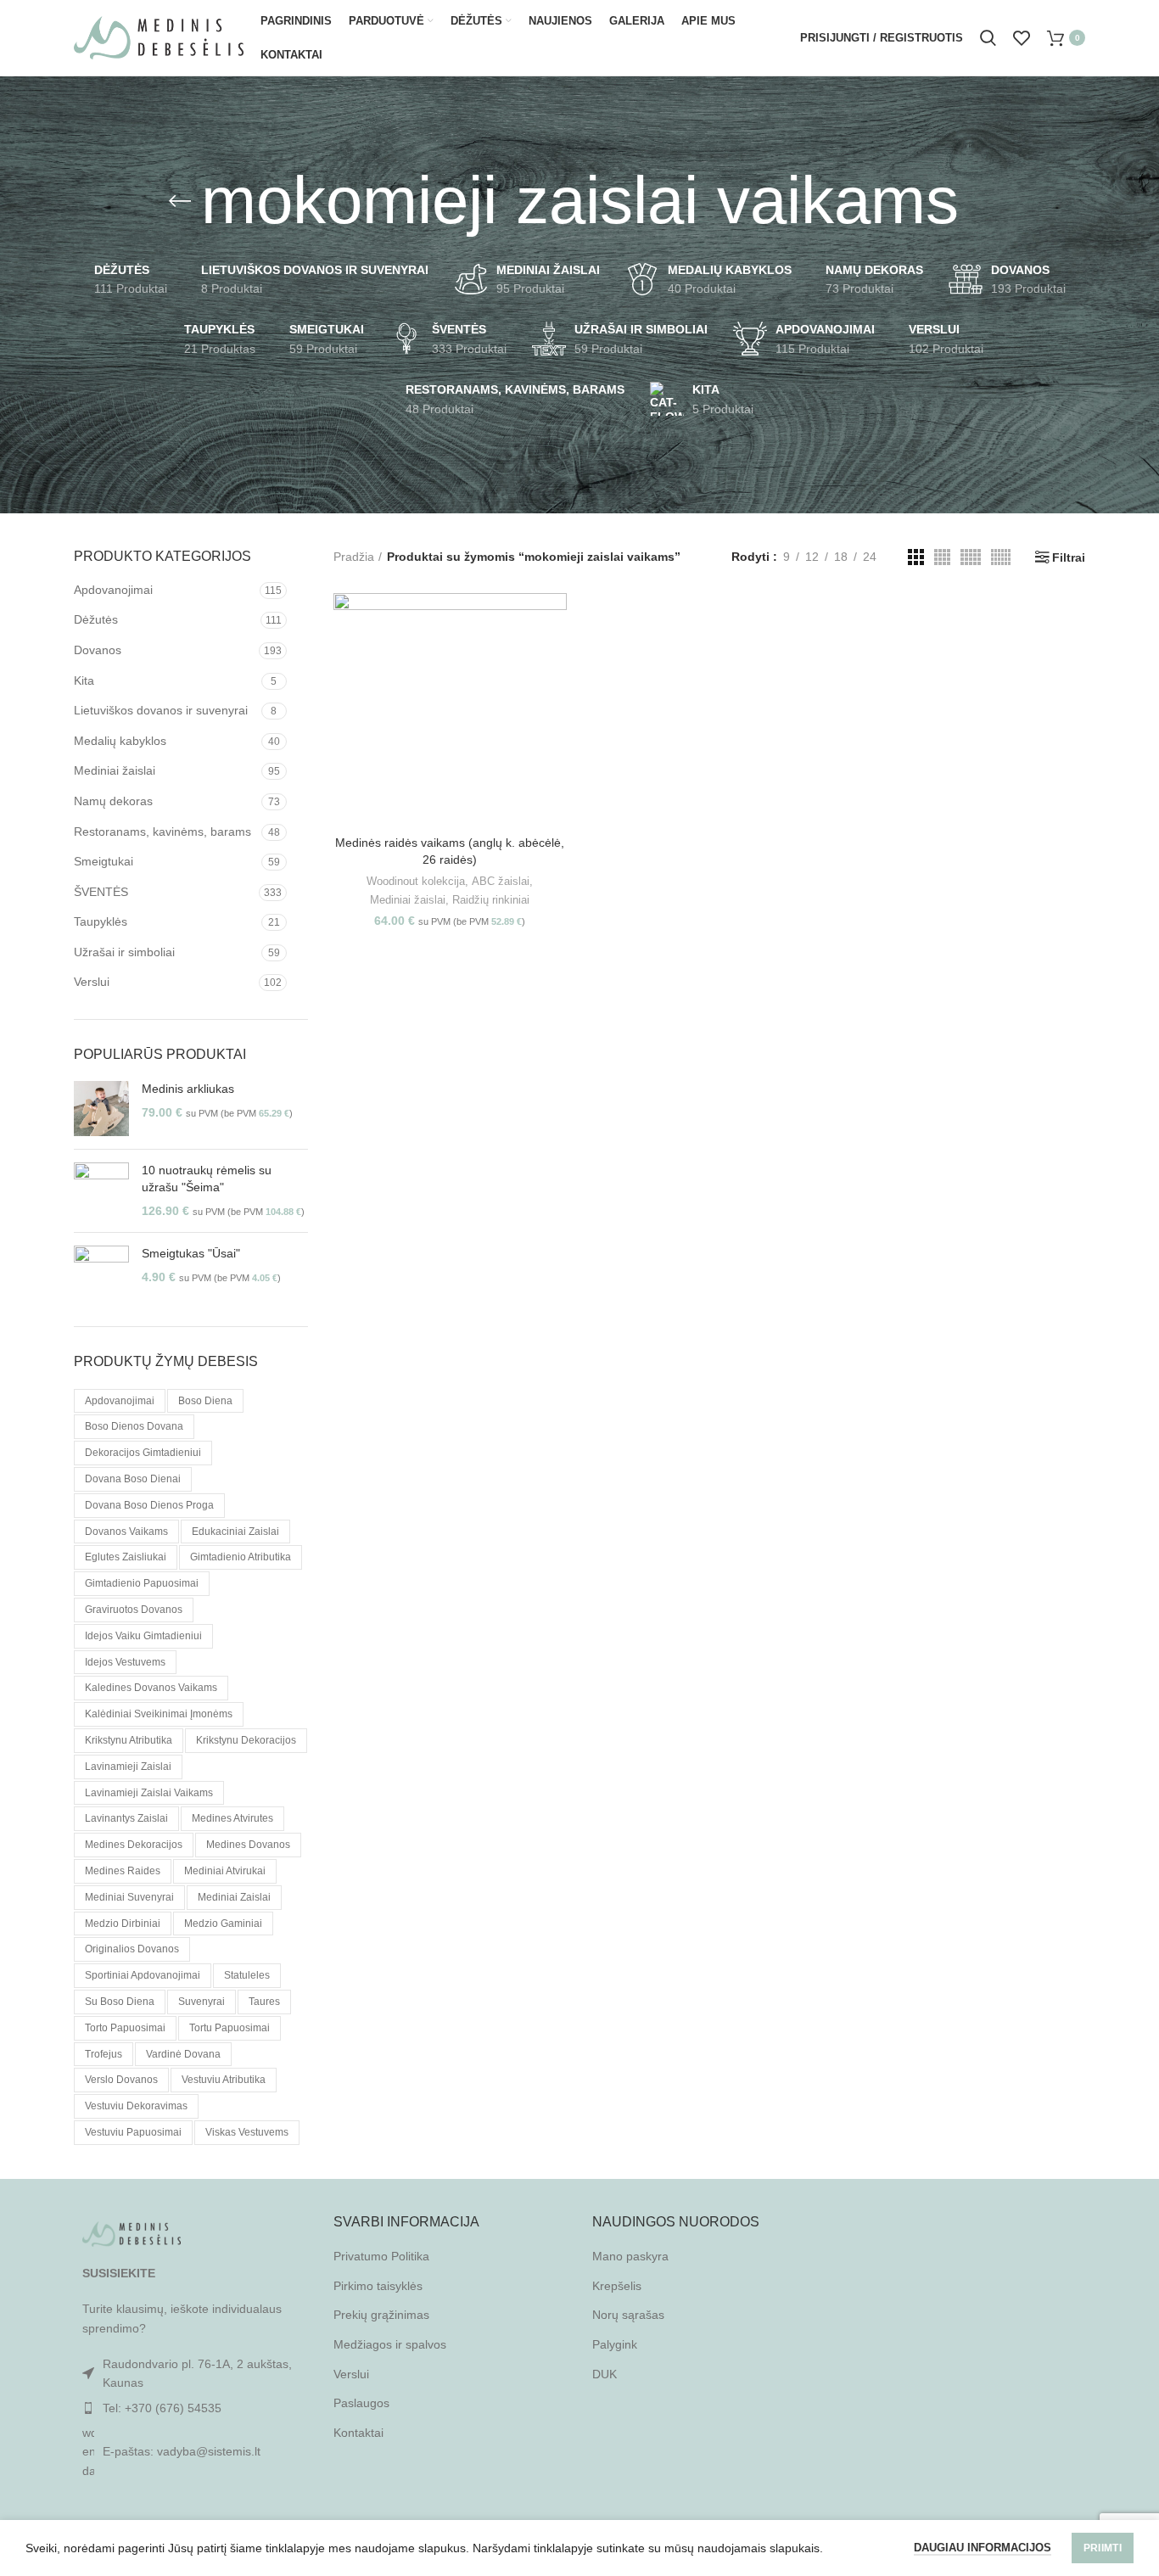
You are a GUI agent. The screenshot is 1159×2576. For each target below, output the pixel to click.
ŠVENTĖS (101, 892)
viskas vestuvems (247, 2132)
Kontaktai (358, 2433)
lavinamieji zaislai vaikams (149, 1793)
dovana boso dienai (133, 1479)
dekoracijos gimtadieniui (143, 1453)
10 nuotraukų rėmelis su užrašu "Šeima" (207, 1179)
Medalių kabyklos (120, 741)
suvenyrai (202, 2002)
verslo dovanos (121, 2080)
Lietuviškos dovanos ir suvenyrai (161, 710)
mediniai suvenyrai (129, 1897)
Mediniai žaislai (115, 770)
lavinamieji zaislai (128, 1767)
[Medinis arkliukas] (101, 1109)
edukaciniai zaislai (235, 1532)
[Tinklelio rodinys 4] (942, 557)
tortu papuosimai (230, 2028)
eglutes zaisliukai (126, 1557)
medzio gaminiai (223, 1924)
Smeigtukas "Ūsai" (191, 1253)
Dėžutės (96, 619)
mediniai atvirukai (225, 1871)
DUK (605, 2374)
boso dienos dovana (134, 1426)
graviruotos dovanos (134, 1610)
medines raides (123, 1871)
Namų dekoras (113, 801)
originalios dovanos (132, 1949)
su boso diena (120, 2002)
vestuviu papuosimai (133, 2132)
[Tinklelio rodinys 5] (971, 557)
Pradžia (354, 557)
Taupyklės (101, 921)
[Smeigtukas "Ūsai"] (101, 1273)
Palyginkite (554, 621)
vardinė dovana (183, 2054)
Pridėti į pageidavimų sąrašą (554, 697)
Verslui (92, 982)
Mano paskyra (630, 2256)
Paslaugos (361, 2403)
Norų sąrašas (628, 2315)
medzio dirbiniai (123, 1924)
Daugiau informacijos (983, 2548)
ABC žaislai (501, 881)
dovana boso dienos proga (149, 1505)
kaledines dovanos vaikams (151, 1688)
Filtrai (1069, 557)
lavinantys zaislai (126, 1818)
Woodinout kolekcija (416, 881)
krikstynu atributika (129, 1740)
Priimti (1103, 2548)
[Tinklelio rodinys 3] (916, 557)
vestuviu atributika (224, 2080)
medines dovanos (248, 1845)
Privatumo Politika (381, 2256)
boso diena (205, 1401)
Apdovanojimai (113, 590)
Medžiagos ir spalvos (390, 2344)
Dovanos (98, 650)
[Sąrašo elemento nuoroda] (191, 2408)
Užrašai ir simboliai (124, 952)
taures (264, 2002)
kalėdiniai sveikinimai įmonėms (159, 1714)
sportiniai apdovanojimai (143, 1975)
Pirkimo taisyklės (378, 2286)
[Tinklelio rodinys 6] (1001, 557)
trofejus (104, 2054)
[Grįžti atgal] (180, 201)
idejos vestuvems (125, 1662)
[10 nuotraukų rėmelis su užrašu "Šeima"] (101, 1191)
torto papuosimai (125, 2028)
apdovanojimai (120, 1401)
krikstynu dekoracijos (246, 1740)
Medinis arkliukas (188, 1089)
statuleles (247, 1975)
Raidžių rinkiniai (491, 900)
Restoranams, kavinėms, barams (162, 832)
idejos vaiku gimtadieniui (143, 1636)
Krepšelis (617, 2286)
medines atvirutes (232, 1818)
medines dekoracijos (134, 1845)
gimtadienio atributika (241, 1557)
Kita (84, 680)
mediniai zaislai (234, 1897)
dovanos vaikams (126, 1532)
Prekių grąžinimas (381, 2315)
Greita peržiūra (554, 659)
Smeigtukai (104, 861)
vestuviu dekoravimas (136, 2106)
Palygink (615, 2344)
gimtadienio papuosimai (142, 1583)
